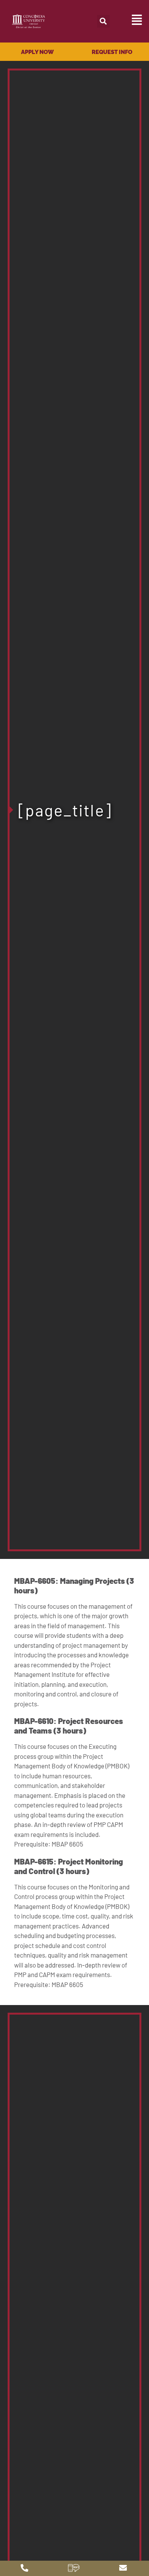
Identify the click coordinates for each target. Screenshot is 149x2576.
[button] (103, 21)
